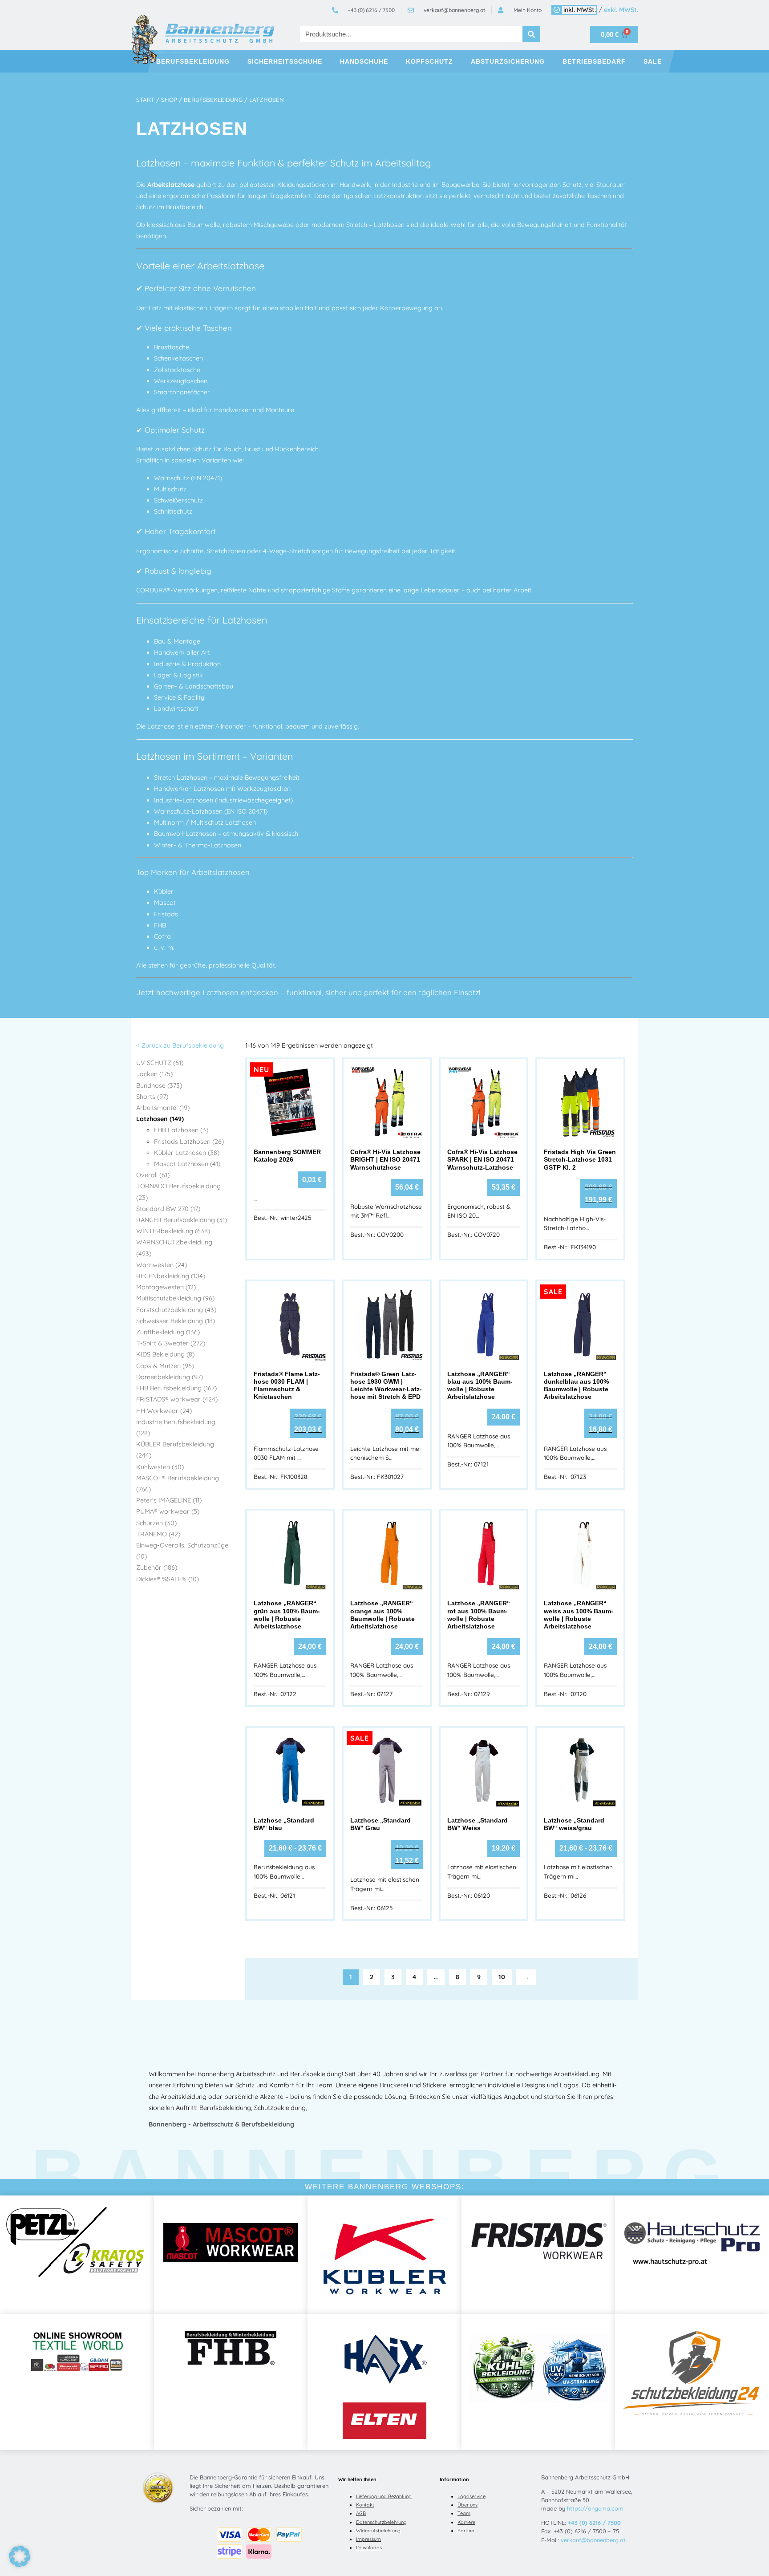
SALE (653, 61)
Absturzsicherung (508, 61)
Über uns (467, 2505)
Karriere (466, 2522)
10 (502, 1977)
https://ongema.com (595, 2508)
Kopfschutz (429, 61)
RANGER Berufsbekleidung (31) (182, 1220)
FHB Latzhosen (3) (181, 1130)
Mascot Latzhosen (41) (187, 1164)
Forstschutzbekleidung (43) (176, 1310)
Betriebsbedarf (594, 61)
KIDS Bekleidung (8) (165, 1354)
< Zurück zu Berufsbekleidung (180, 1045)
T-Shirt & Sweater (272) (171, 1343)
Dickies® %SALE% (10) (168, 1579)
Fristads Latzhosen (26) (189, 1142)
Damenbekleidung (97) (170, 1377)
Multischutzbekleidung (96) (175, 1298)
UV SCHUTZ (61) (160, 1063)
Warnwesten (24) (162, 1265)
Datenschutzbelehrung (381, 2522)
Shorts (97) (152, 1097)
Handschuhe (364, 61)
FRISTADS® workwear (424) (177, 1399)
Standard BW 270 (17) (168, 1209)
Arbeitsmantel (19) (163, 1108)
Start (145, 100)
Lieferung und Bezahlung (384, 2496)
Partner (466, 2531)
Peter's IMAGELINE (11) (169, 1500)
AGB (361, 2513)
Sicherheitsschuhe (285, 61)
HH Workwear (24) (164, 1411)
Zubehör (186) (157, 1567)
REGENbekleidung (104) (171, 1276)
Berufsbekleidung (193, 61)
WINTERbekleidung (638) (173, 1231)
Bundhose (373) (159, 1085)
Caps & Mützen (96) (165, 1366)
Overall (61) (153, 1175)
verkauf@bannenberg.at (593, 2540)
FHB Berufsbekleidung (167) (176, 1388)
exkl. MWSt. (621, 10)
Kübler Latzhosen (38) (187, 1153)
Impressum (368, 2539)
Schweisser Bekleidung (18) (176, 1321)
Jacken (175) (154, 1074)
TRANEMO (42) (158, 1534)
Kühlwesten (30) (160, 1467)
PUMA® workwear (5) (168, 1511)
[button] (20, 2556)
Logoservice (472, 2496)
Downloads (369, 2548)
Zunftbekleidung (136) (168, 1332)
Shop (169, 100)
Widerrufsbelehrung (378, 2531)
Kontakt (365, 2505)
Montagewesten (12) (166, 1287)
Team (464, 2513)
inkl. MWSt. (580, 10)
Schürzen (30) (156, 1523)
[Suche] (531, 34)
